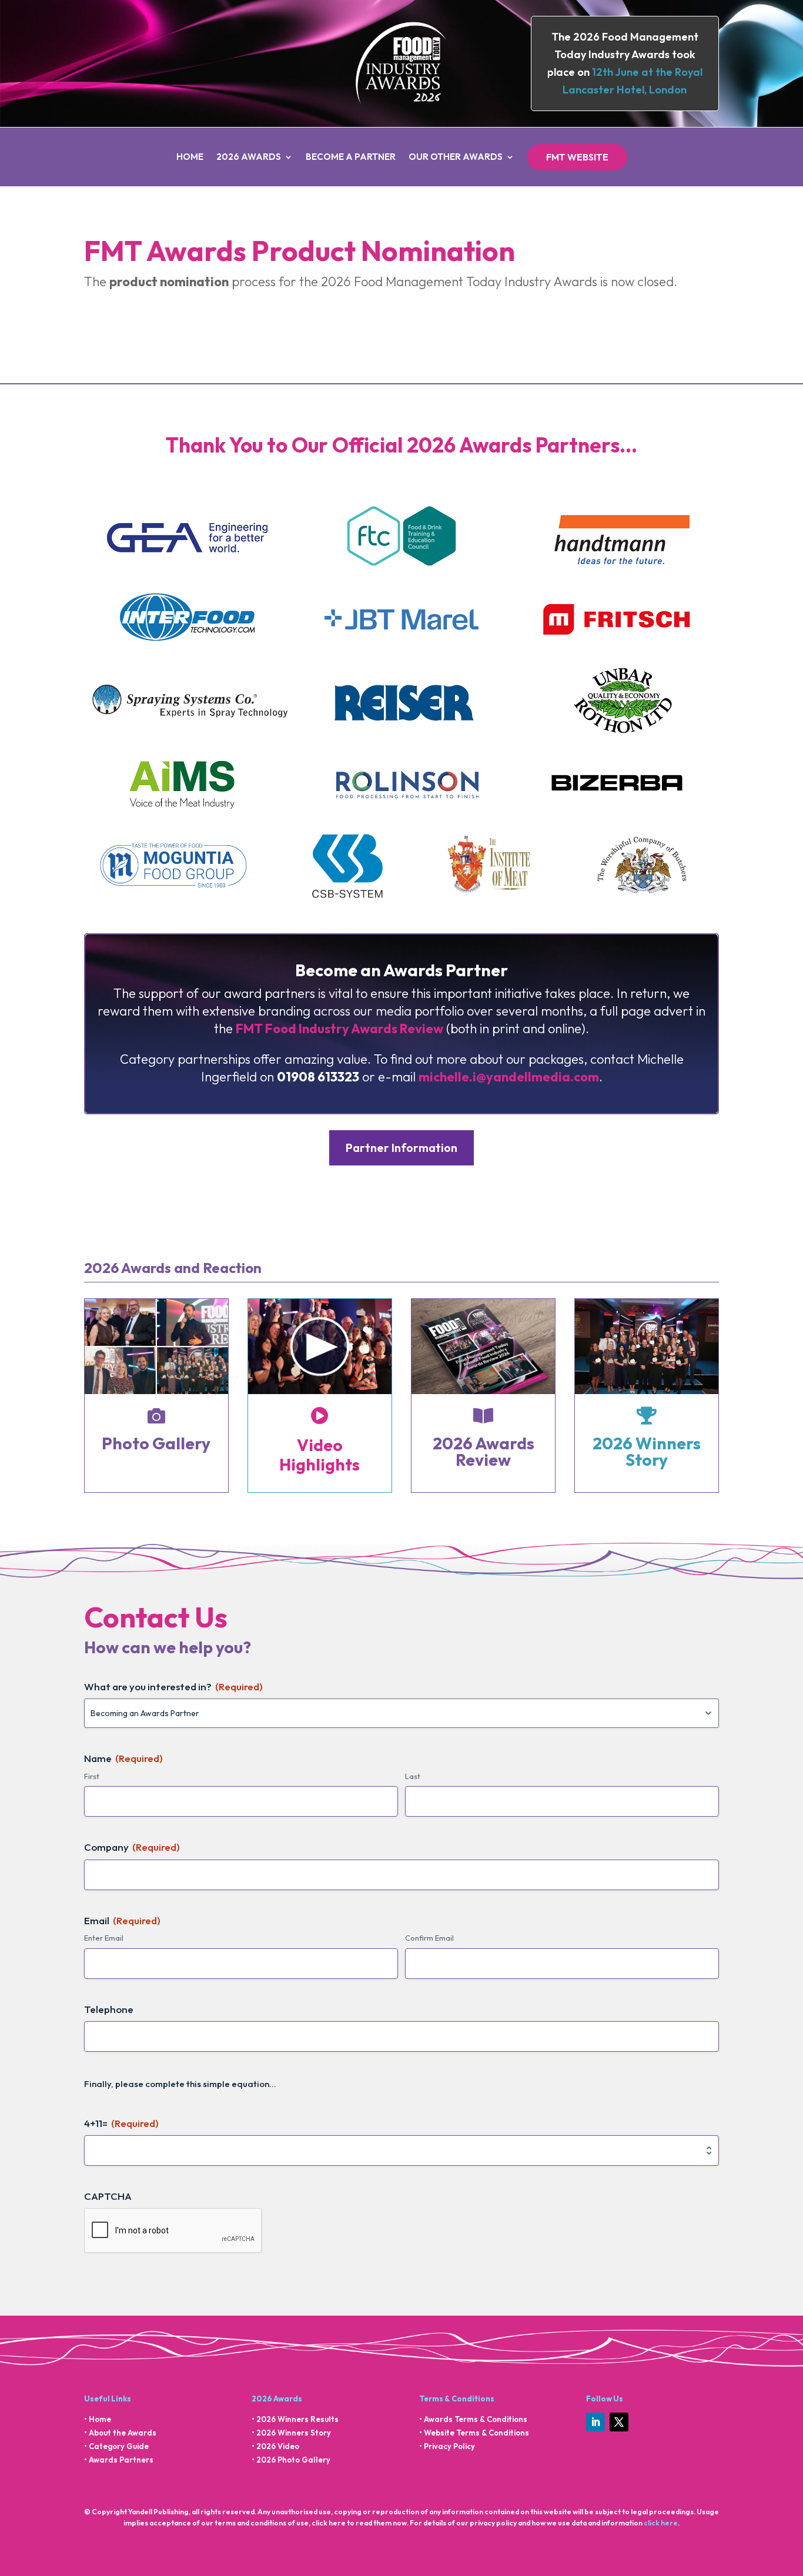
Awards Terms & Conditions (476, 2419)
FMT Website (577, 157)
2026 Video (278, 2446)
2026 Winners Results (297, 2419)
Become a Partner (351, 158)
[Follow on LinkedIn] (595, 2422)
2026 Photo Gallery (293, 2460)
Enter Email (104, 1938)
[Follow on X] (619, 2422)
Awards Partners (121, 2460)
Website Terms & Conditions (476, 2433)
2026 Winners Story (294, 2433)
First (92, 1776)
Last (413, 1776)
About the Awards (123, 2433)
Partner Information (401, 1148)
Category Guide (119, 2446)
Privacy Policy (449, 2446)
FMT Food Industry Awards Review (339, 1029)
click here (661, 2523)
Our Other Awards (456, 158)
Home (190, 158)
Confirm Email (429, 1938)
